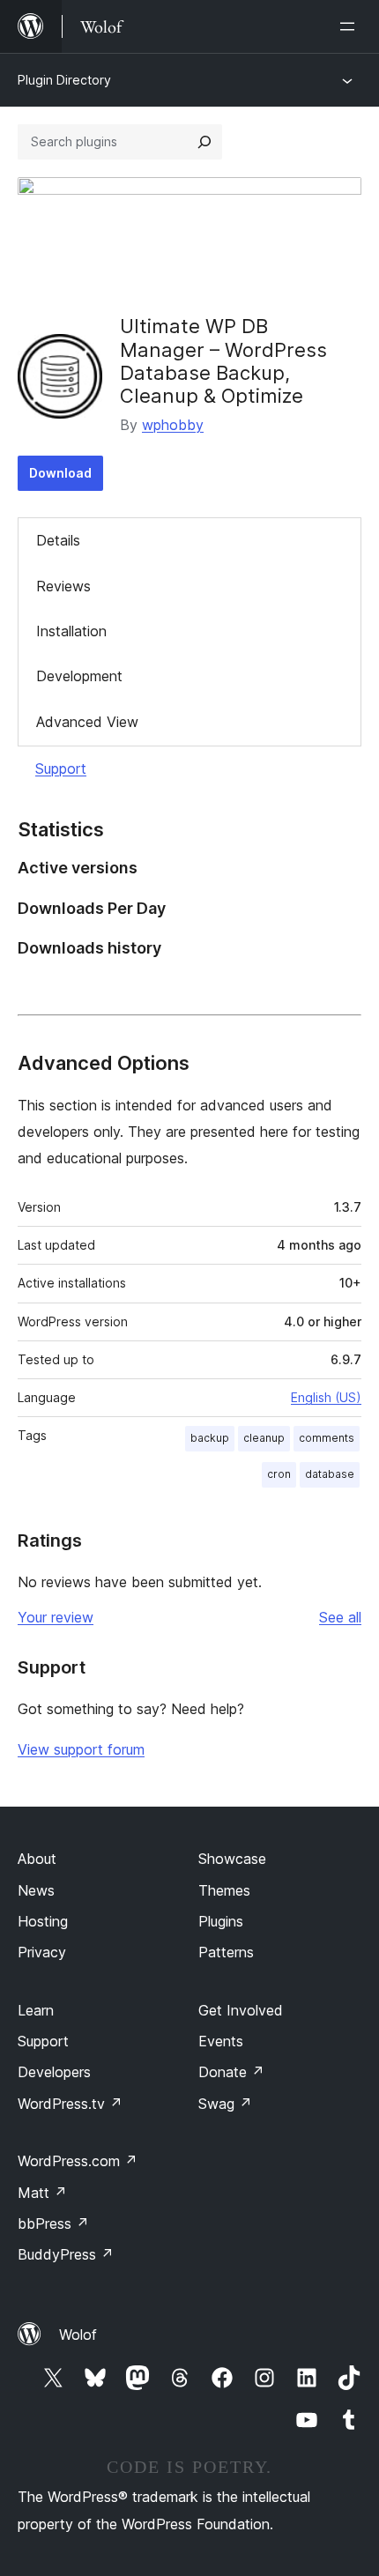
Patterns (226, 1952)
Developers (54, 2072)
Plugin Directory (64, 80)
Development (79, 676)
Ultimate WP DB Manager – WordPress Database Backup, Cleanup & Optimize (223, 361)
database (330, 1474)
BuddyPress (66, 2254)
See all (340, 1617)
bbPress (53, 2223)
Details (58, 540)
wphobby (173, 425)
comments (327, 1438)
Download (60, 473)
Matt (42, 2193)
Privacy (42, 1952)
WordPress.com (78, 2161)
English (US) (326, 1397)
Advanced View (87, 722)
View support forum (81, 1749)
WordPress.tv (70, 2104)
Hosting (43, 1921)
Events (221, 2041)
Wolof (78, 2335)
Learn (36, 2010)
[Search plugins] (204, 142)
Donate (231, 2072)
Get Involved (241, 2010)
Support (61, 768)
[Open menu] (351, 26)
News (36, 1890)
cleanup (264, 1438)
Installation (71, 631)
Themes (224, 1890)
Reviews (63, 586)
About (37, 1859)
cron (279, 1474)
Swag (225, 2104)
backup (210, 1438)
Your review (56, 1617)
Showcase (232, 1859)
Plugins (221, 1921)
